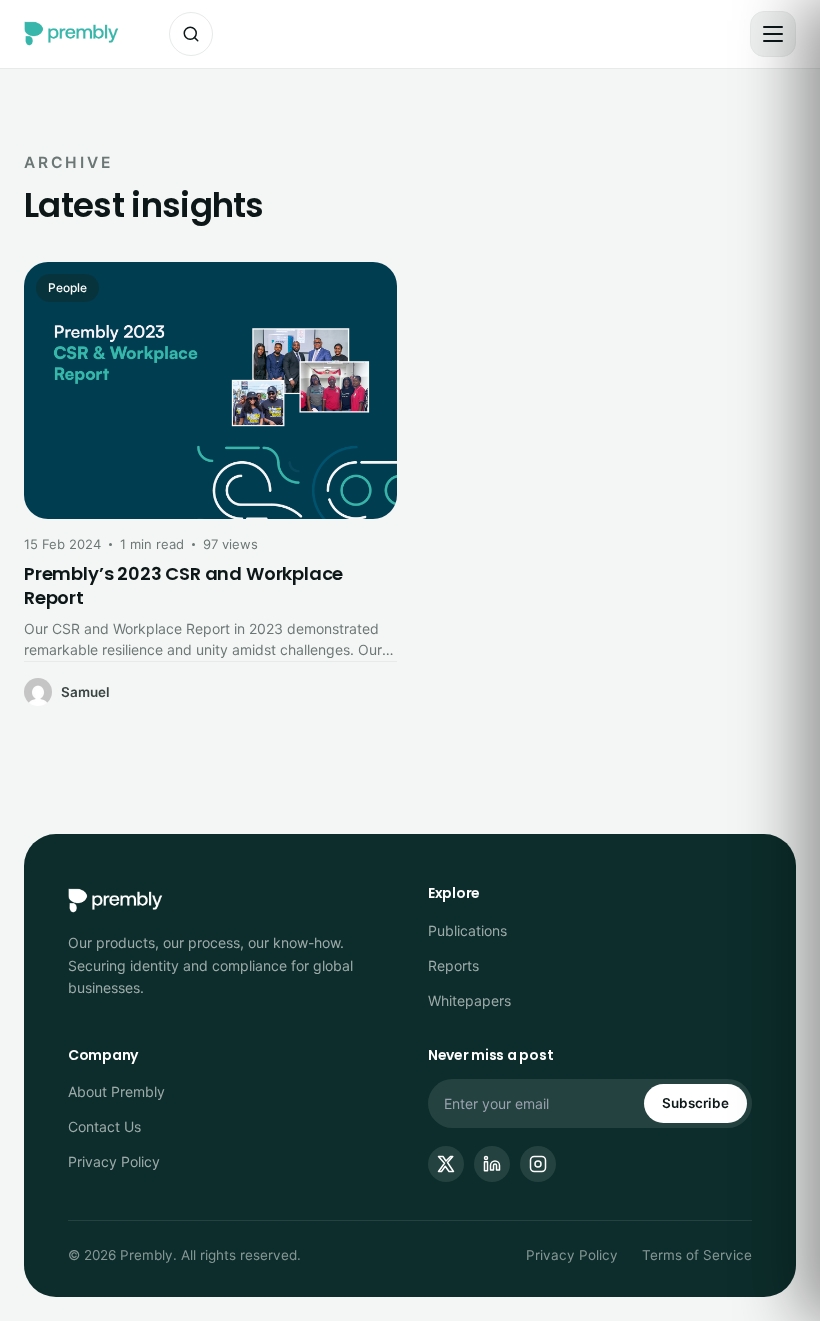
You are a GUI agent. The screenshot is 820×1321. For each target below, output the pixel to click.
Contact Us (104, 1126)
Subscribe (695, 1103)
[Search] (191, 34)
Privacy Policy (114, 1161)
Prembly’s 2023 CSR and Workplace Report (183, 585)
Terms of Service (697, 1255)
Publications (467, 930)
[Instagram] (538, 1164)
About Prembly (116, 1091)
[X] (446, 1164)
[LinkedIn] (492, 1164)
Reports (453, 965)
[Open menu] (773, 34)
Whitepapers (469, 1000)
